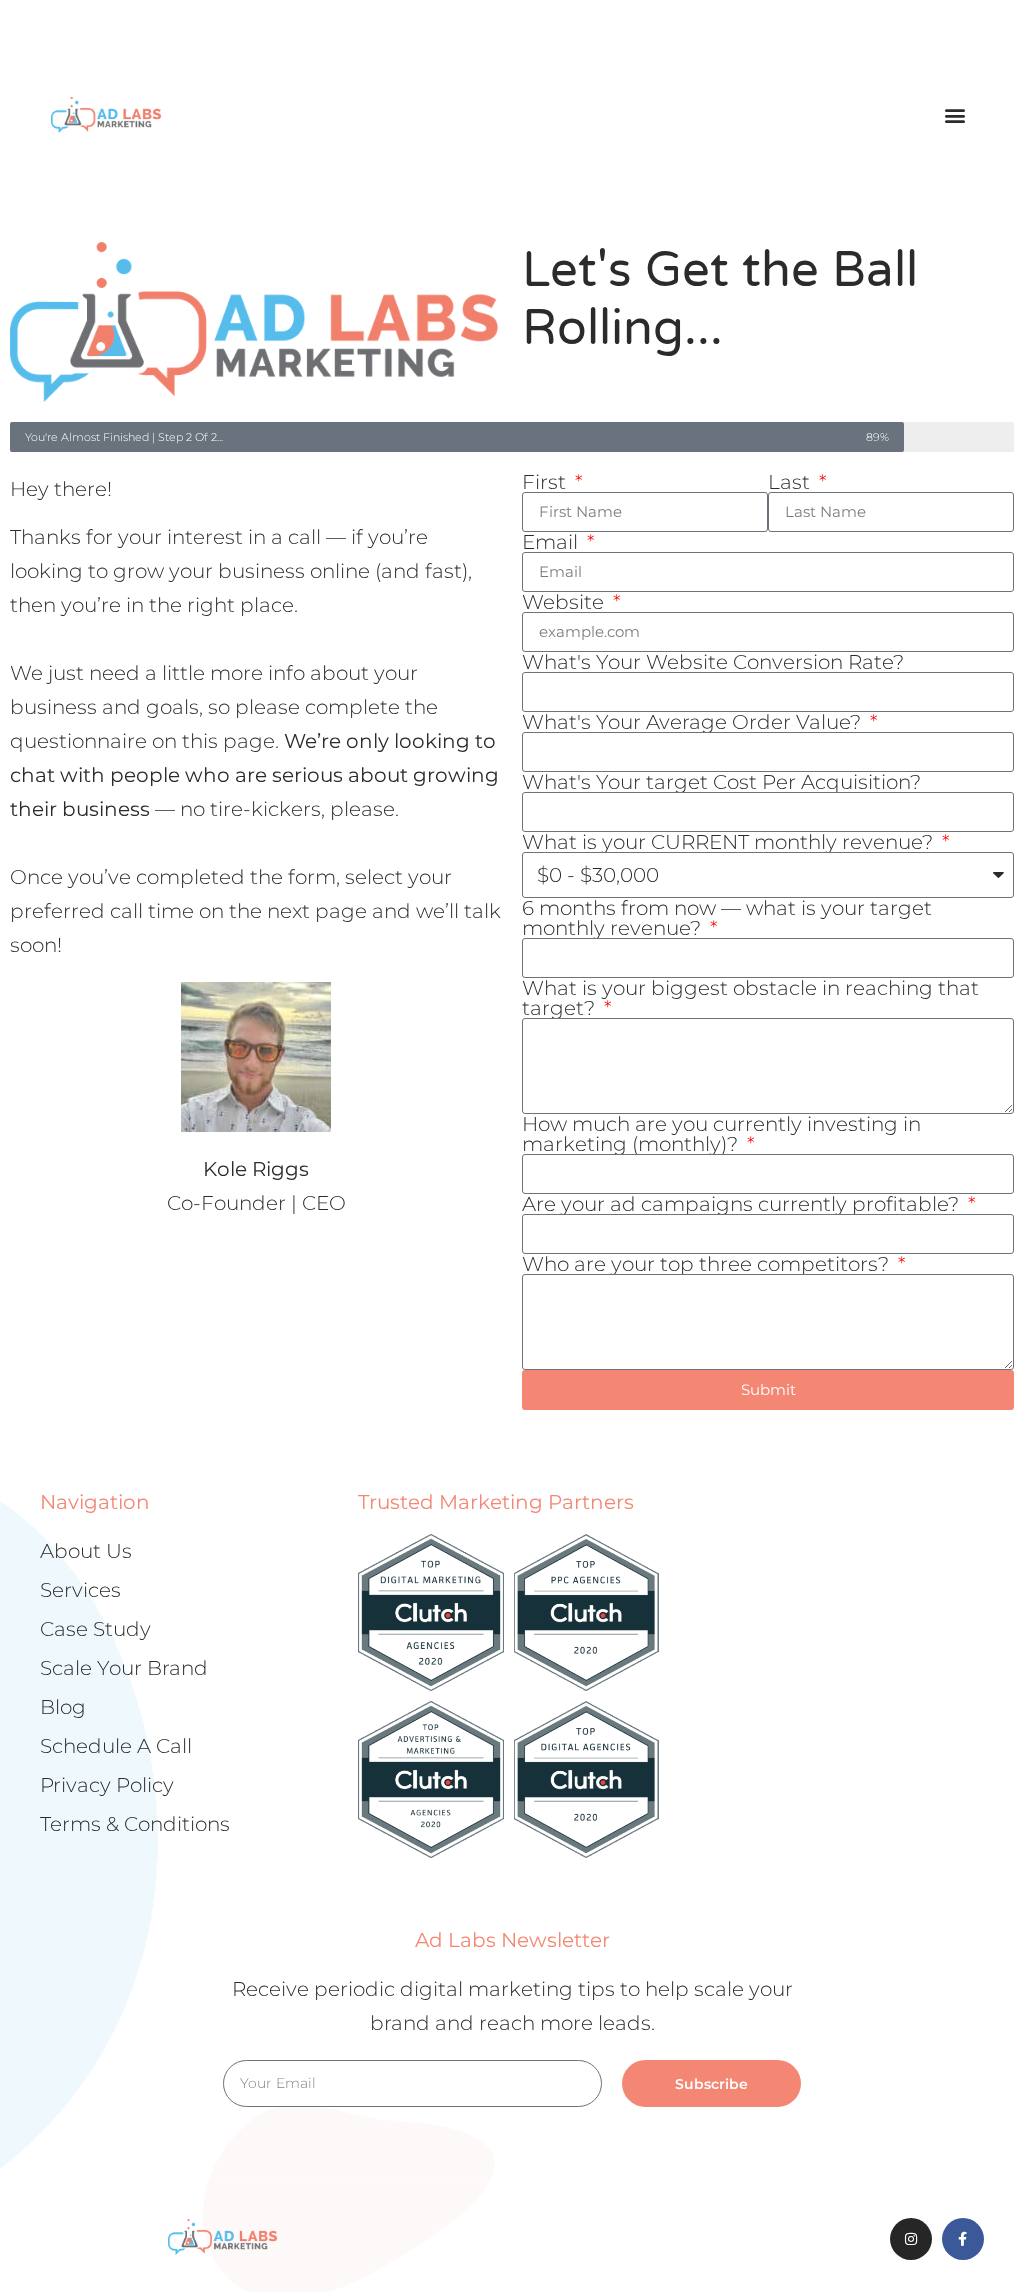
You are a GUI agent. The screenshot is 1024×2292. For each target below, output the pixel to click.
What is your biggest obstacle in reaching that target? (750, 998)
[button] (955, 114)
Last (791, 482)
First (546, 482)
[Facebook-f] (963, 2239)
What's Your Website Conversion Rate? (713, 662)
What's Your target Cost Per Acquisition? (721, 782)
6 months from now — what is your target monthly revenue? (727, 918)
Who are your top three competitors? (708, 1264)
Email (552, 542)
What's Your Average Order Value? (694, 722)
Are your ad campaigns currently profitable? (743, 1204)
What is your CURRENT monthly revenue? (730, 842)
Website (565, 602)
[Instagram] (911, 2239)
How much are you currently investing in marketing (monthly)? (721, 1134)
